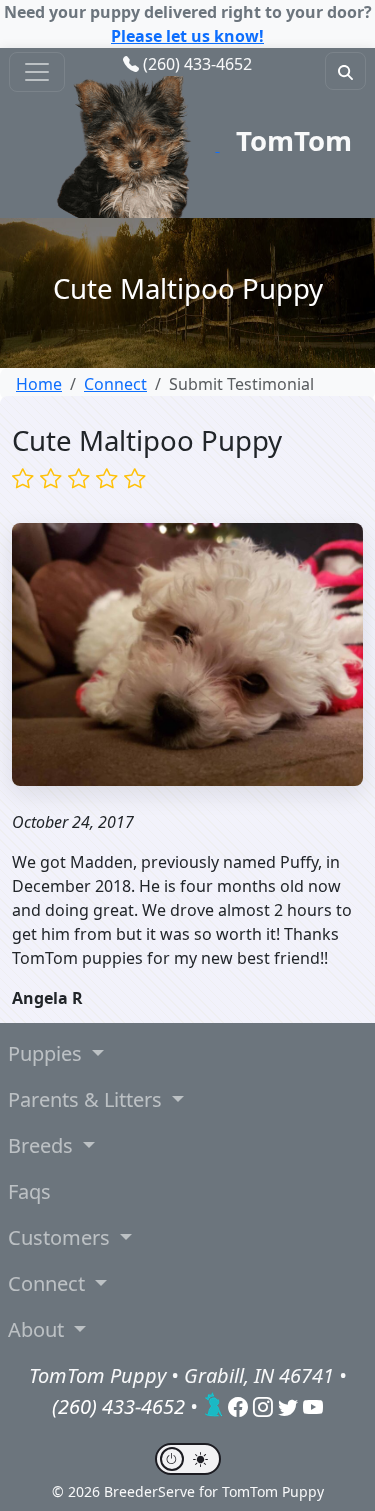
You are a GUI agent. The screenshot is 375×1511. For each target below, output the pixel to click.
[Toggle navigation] (37, 72)
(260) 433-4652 (197, 64)
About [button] (38, 1329)
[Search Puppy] (345, 71)
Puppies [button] (47, 1053)
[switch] (188, 1459)
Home (39, 384)
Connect (115, 384)
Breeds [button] (43, 1145)
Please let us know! (187, 36)
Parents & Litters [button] (87, 1099)
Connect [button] (49, 1283)
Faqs (29, 1191)
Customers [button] (61, 1237)
